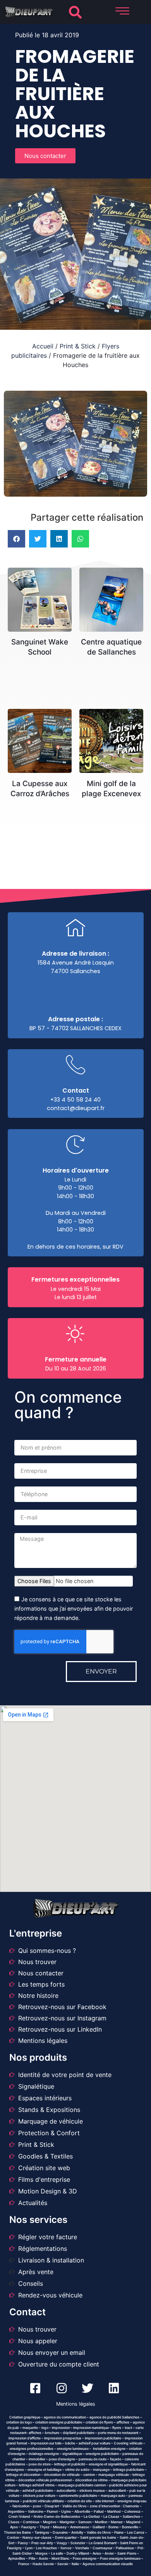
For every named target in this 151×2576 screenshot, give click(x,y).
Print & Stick (78, 346)
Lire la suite (43, 585)
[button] (75, 12)
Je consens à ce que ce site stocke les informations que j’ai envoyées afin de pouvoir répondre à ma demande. (74, 1609)
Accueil (43, 346)
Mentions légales (76, 2404)
